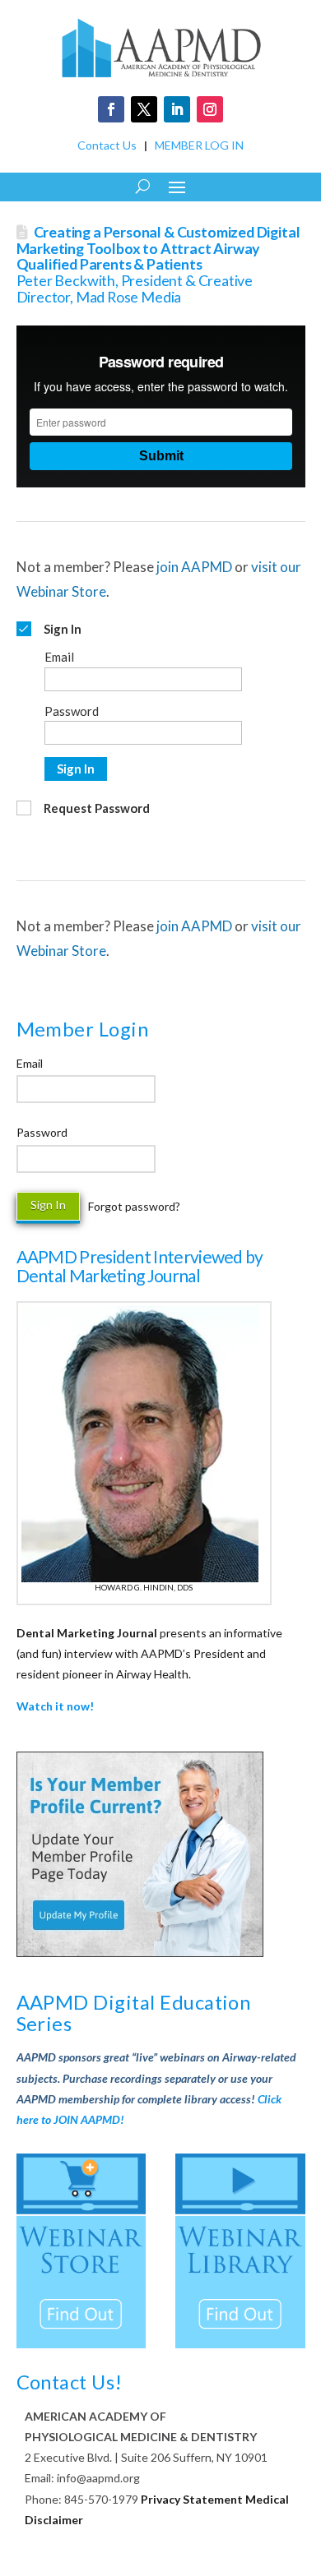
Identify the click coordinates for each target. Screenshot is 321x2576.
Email (30, 1063)
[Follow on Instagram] (210, 109)
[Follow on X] (144, 109)
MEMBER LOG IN (199, 145)
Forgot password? (134, 1206)
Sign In (76, 769)
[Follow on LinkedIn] (177, 109)
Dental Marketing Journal (87, 1633)
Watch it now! (55, 1706)
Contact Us (107, 145)
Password (42, 1132)
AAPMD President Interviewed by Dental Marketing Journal (140, 1266)
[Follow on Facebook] (111, 109)
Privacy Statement (192, 2499)
